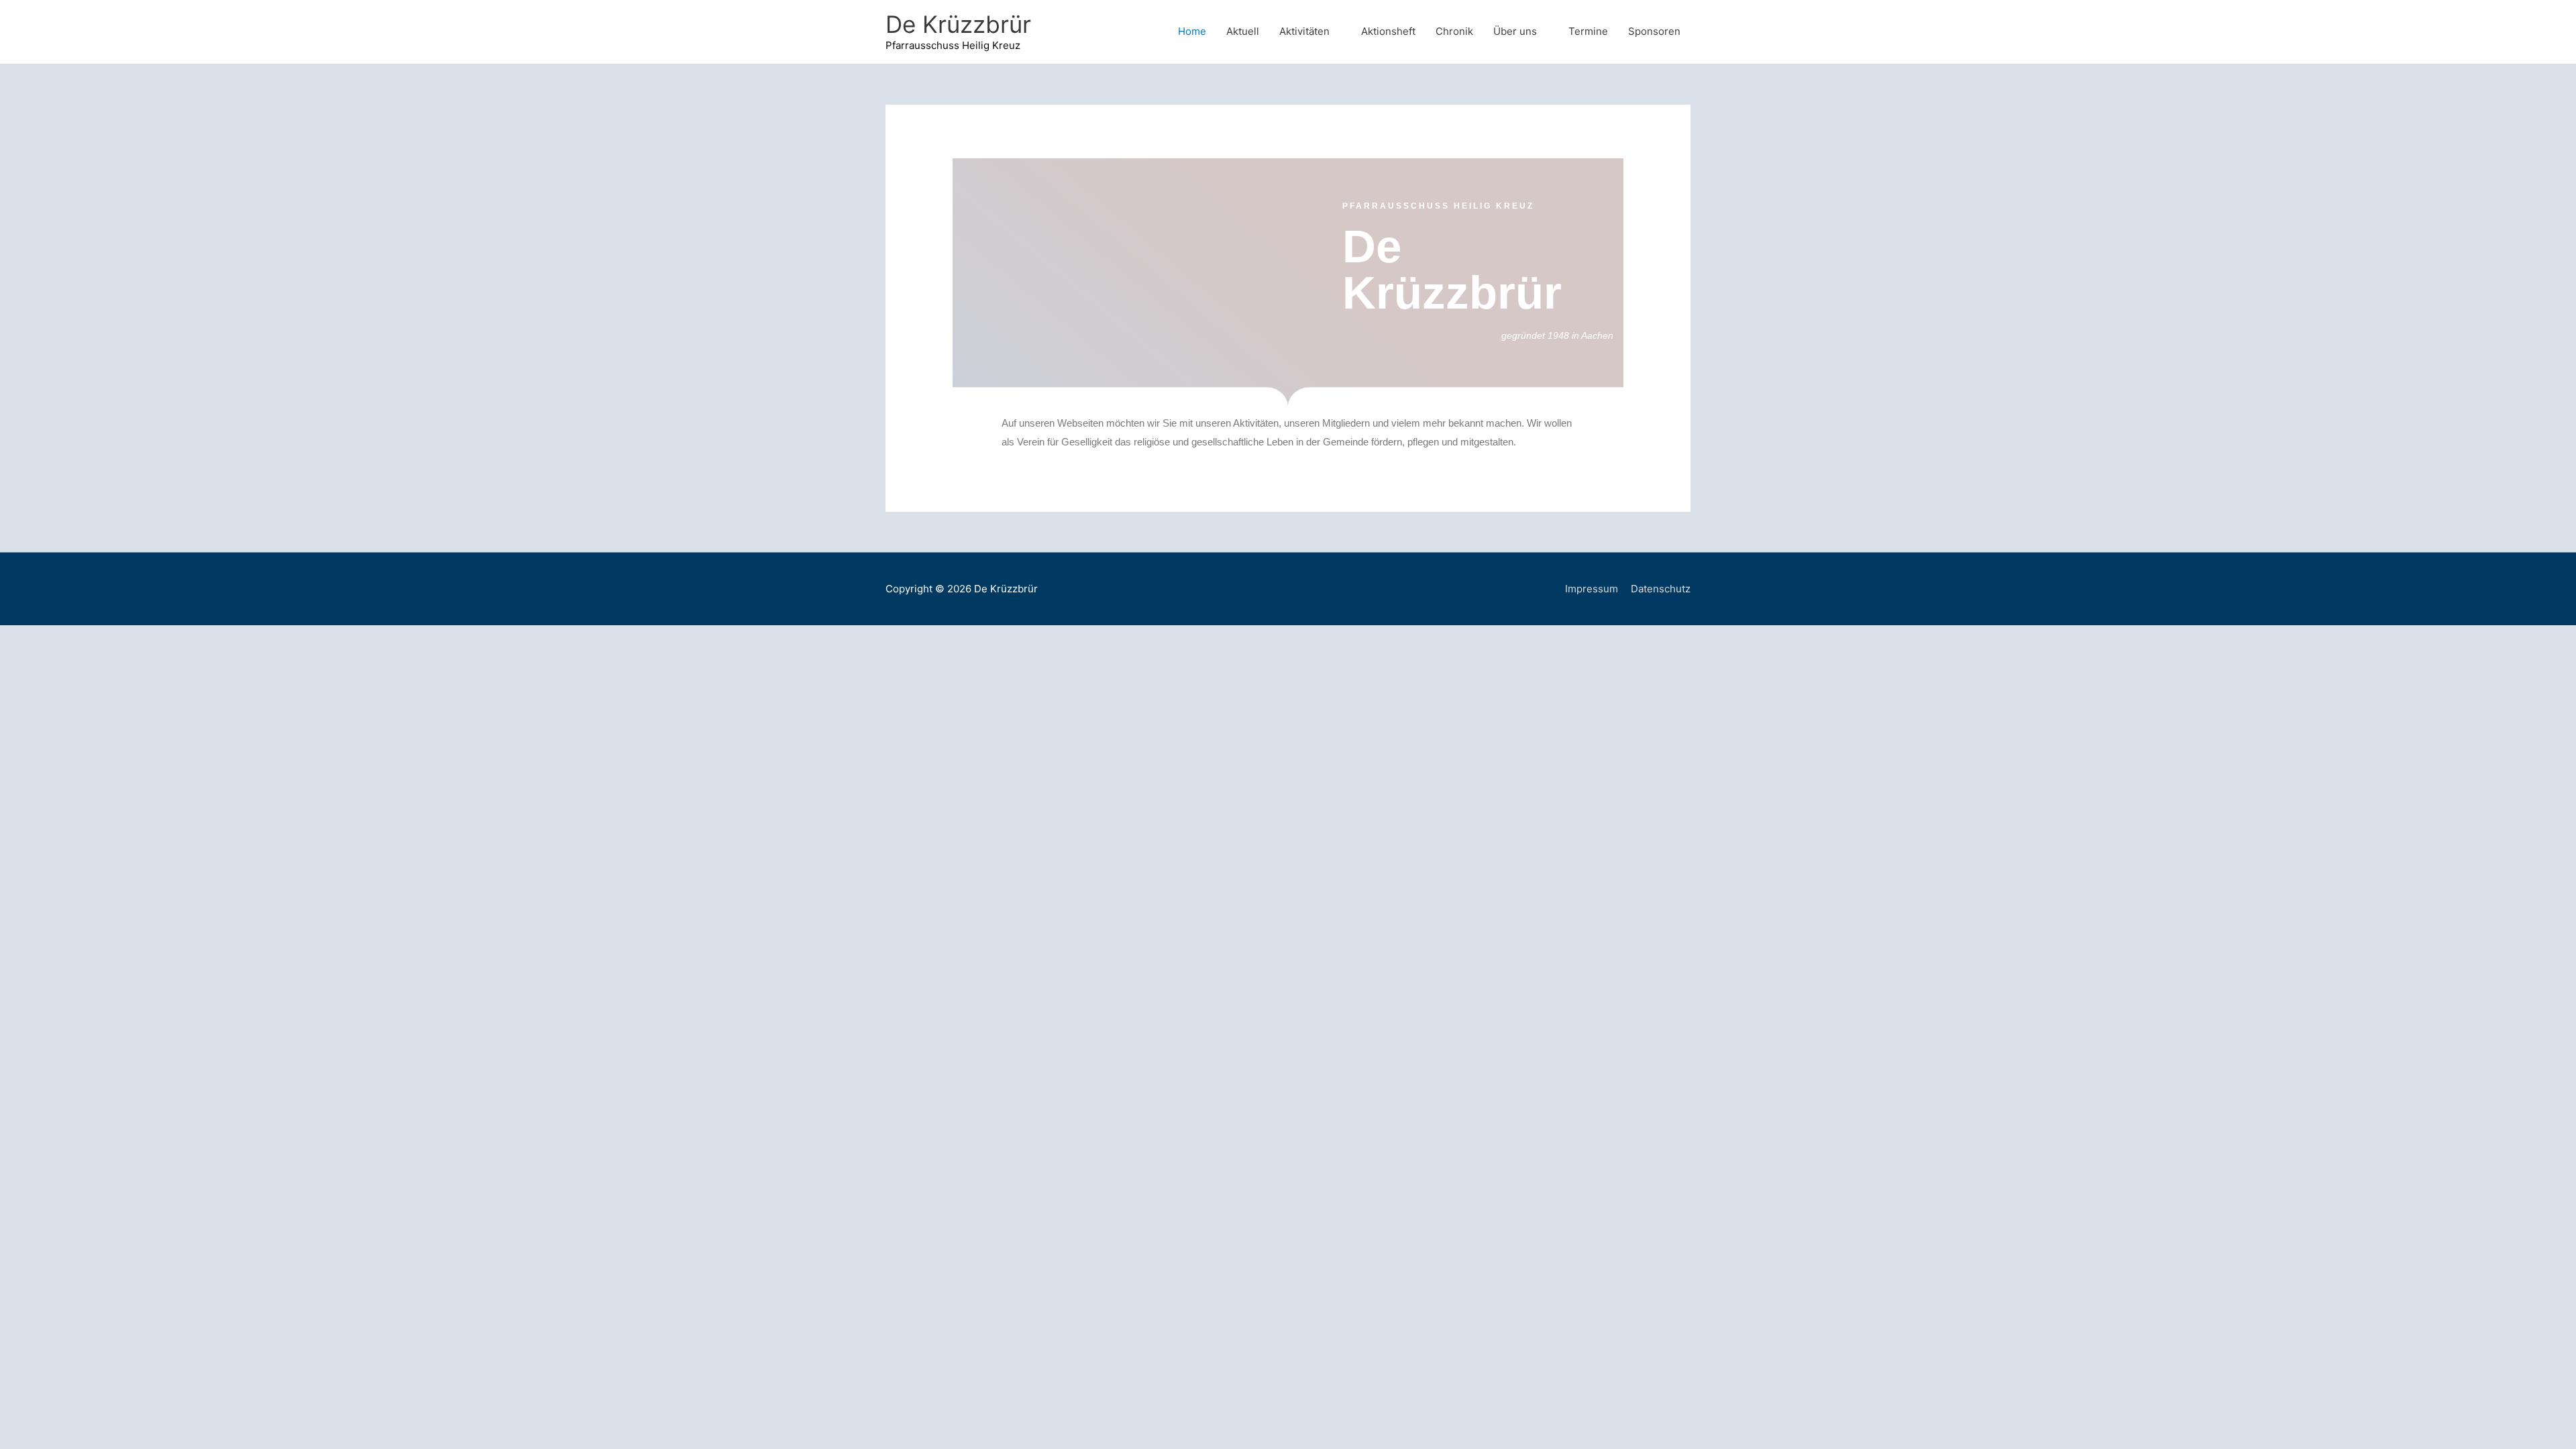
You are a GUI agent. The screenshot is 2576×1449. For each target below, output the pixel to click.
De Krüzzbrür (958, 24)
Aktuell (1243, 31)
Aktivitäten (1304, 31)
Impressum (1592, 589)
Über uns (1515, 31)
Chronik (1454, 31)
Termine (1588, 31)
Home (1192, 31)
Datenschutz (1661, 589)
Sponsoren (1654, 31)
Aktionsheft (1388, 31)
